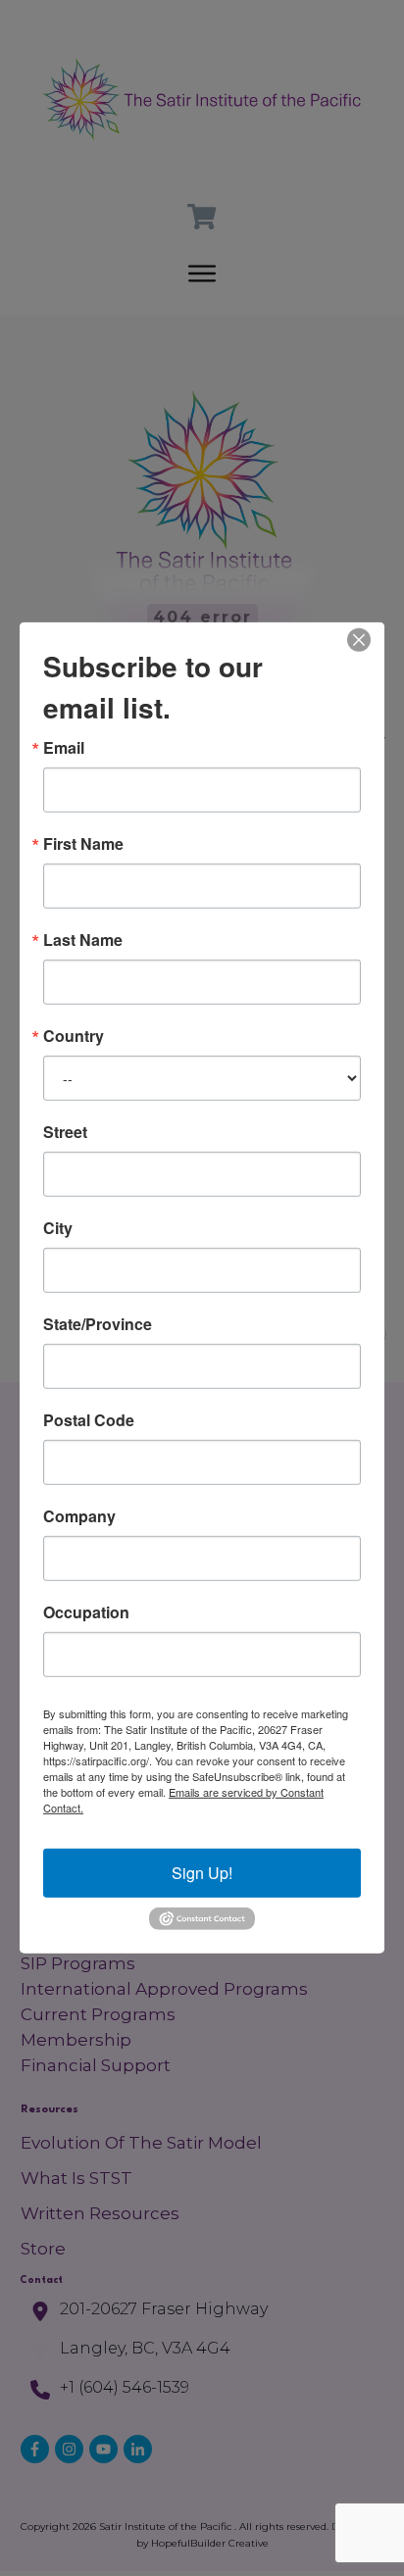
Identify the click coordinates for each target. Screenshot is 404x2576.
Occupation (86, 1612)
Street (65, 1132)
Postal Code (89, 1420)
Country (74, 1036)
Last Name (83, 940)
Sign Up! (202, 1873)
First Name (83, 844)
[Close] (359, 640)
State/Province (98, 1324)
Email (64, 748)
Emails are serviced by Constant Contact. (183, 1800)
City (58, 1228)
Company (79, 1516)
